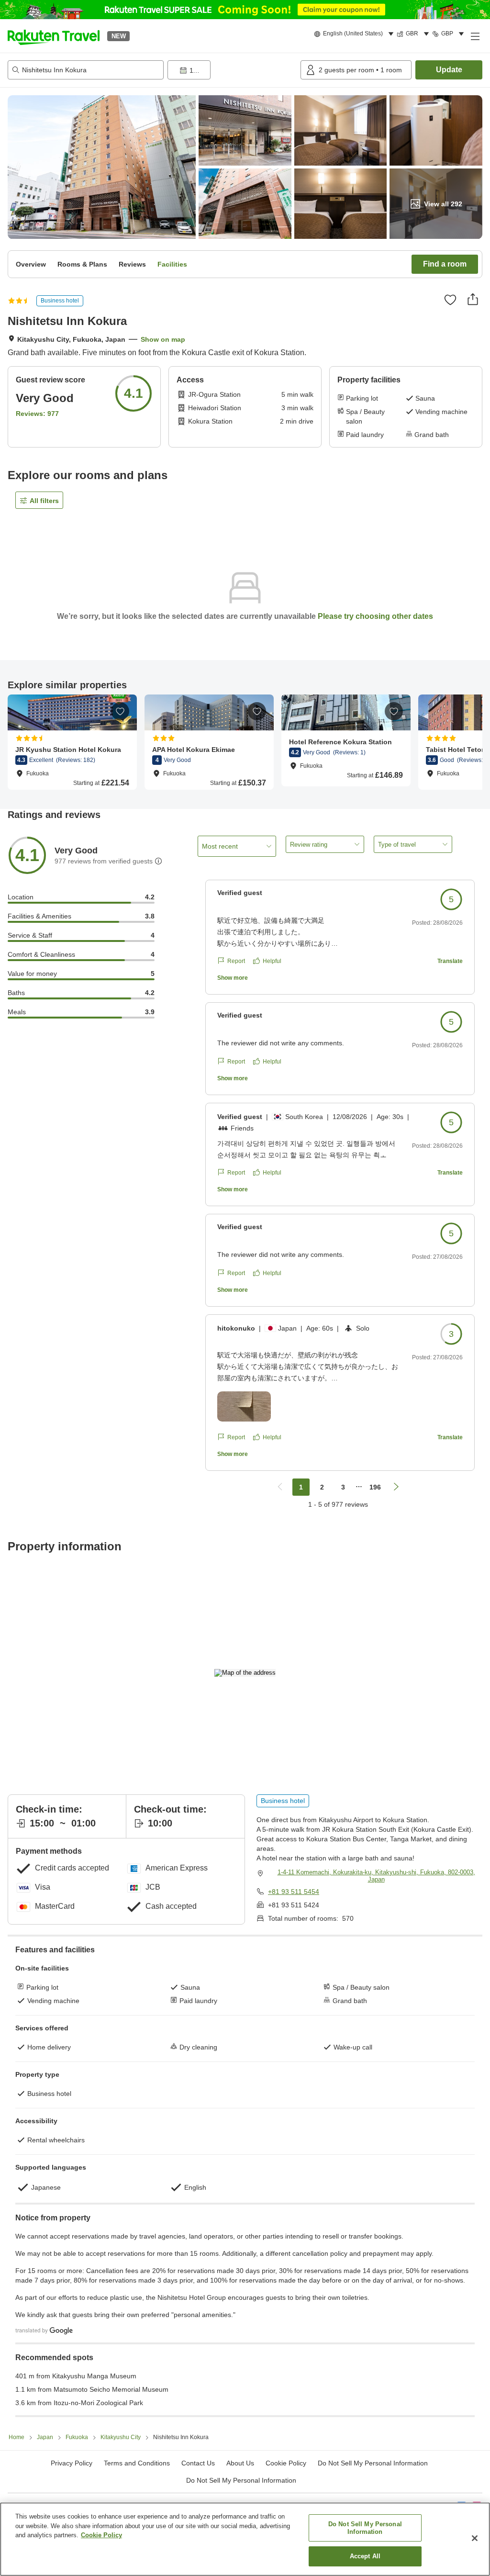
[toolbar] (232, 70)
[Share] (473, 299)
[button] (54, 36)
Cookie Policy (101, 2535)
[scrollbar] (245, 742)
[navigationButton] (280, 1487)
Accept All (365, 2556)
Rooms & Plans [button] (82, 264)
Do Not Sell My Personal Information (241, 2480)
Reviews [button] (132, 264)
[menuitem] (355, 34)
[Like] (450, 300)
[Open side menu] (475, 36)
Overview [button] (31, 264)
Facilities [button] (172, 264)
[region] (245, 2539)
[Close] (475, 2538)
